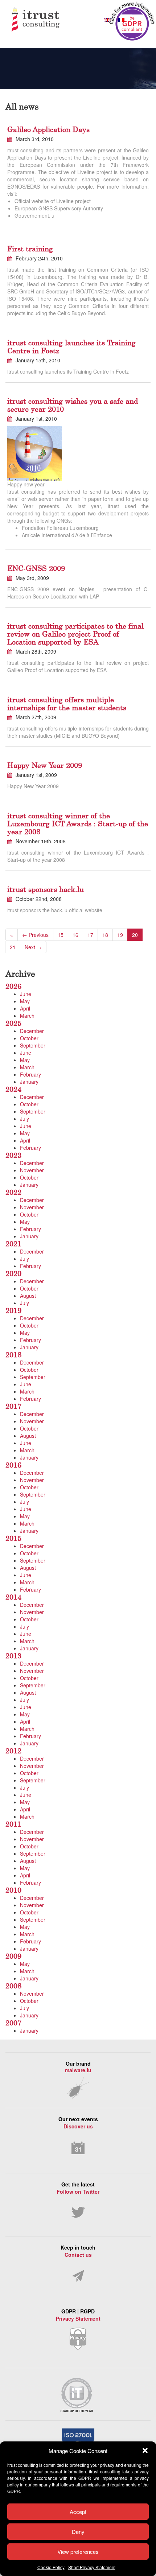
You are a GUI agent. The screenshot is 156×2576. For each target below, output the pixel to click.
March (27, 1016)
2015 (13, 1538)
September (33, 1045)
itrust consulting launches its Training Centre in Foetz (71, 347)
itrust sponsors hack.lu (46, 889)
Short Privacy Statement (92, 2567)
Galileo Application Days (48, 129)
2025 (13, 1023)
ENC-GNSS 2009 (36, 568)
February (30, 1074)
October (29, 1038)
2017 (13, 1406)
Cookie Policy (51, 2567)
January (29, 1082)
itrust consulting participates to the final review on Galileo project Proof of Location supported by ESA (75, 634)
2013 (13, 1656)
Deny (78, 2532)
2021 (13, 1244)
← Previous (35, 935)
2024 (13, 1089)
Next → (33, 947)
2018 (13, 1355)
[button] (145, 2451)
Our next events (78, 2123)
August (28, 1296)
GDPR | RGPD (78, 2315)
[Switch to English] (107, 20)
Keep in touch (78, 2251)
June (26, 994)
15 (61, 935)
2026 (13, 986)
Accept (78, 2512)
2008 (13, 1986)
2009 (13, 1956)
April (25, 1008)
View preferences (78, 2552)
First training (30, 249)
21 (13, 947)
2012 (13, 1751)
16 (75, 935)
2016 (13, 1465)
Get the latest (78, 2188)
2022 (13, 1192)
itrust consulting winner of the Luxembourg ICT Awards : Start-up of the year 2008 (78, 824)
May (25, 1001)
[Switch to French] (121, 20)
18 (105, 935)
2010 (13, 1890)
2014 (13, 1597)
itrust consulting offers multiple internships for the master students (67, 703)
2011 (13, 1824)
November (32, 1170)
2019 (13, 1310)
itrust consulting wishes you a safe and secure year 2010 (73, 405)
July (24, 1119)
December (32, 1031)
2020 (13, 1273)
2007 (13, 2023)
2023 (13, 1155)
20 (135, 935)
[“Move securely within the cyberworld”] (50, 20)
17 (90, 935)
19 (120, 935)
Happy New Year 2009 (45, 765)
